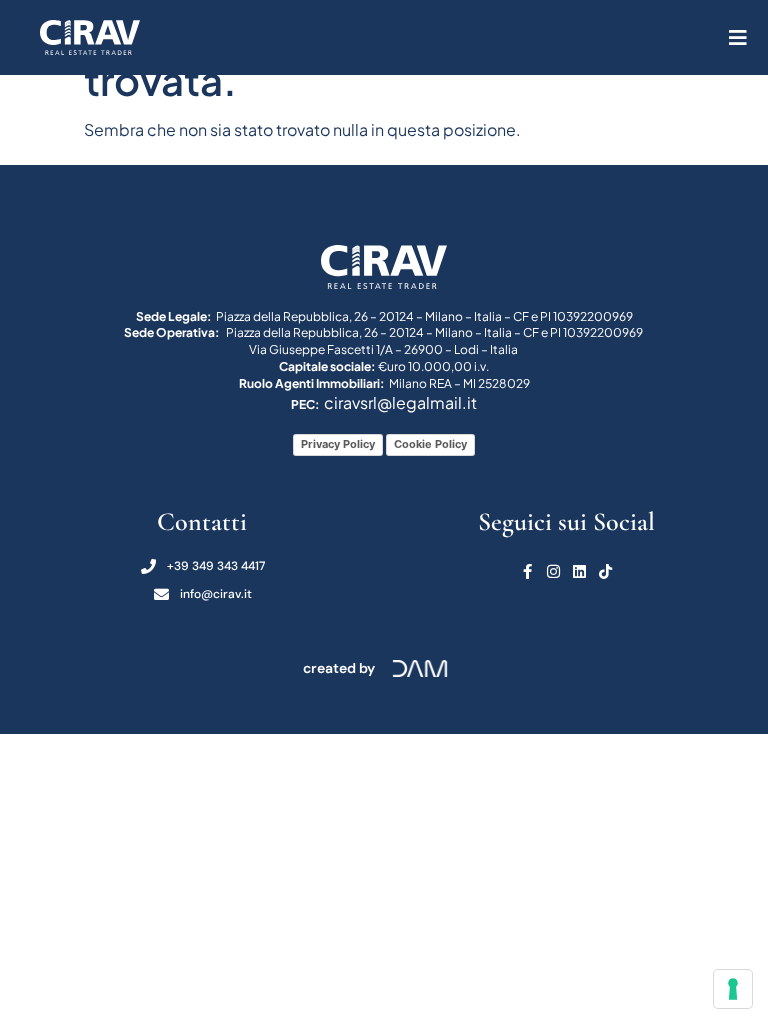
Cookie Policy (430, 444)
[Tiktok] (605, 571)
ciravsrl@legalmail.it (400, 402)
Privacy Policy (338, 444)
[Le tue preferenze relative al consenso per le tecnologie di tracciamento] (733, 989)
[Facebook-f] (527, 571)
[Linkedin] (579, 571)
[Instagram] (553, 571)
